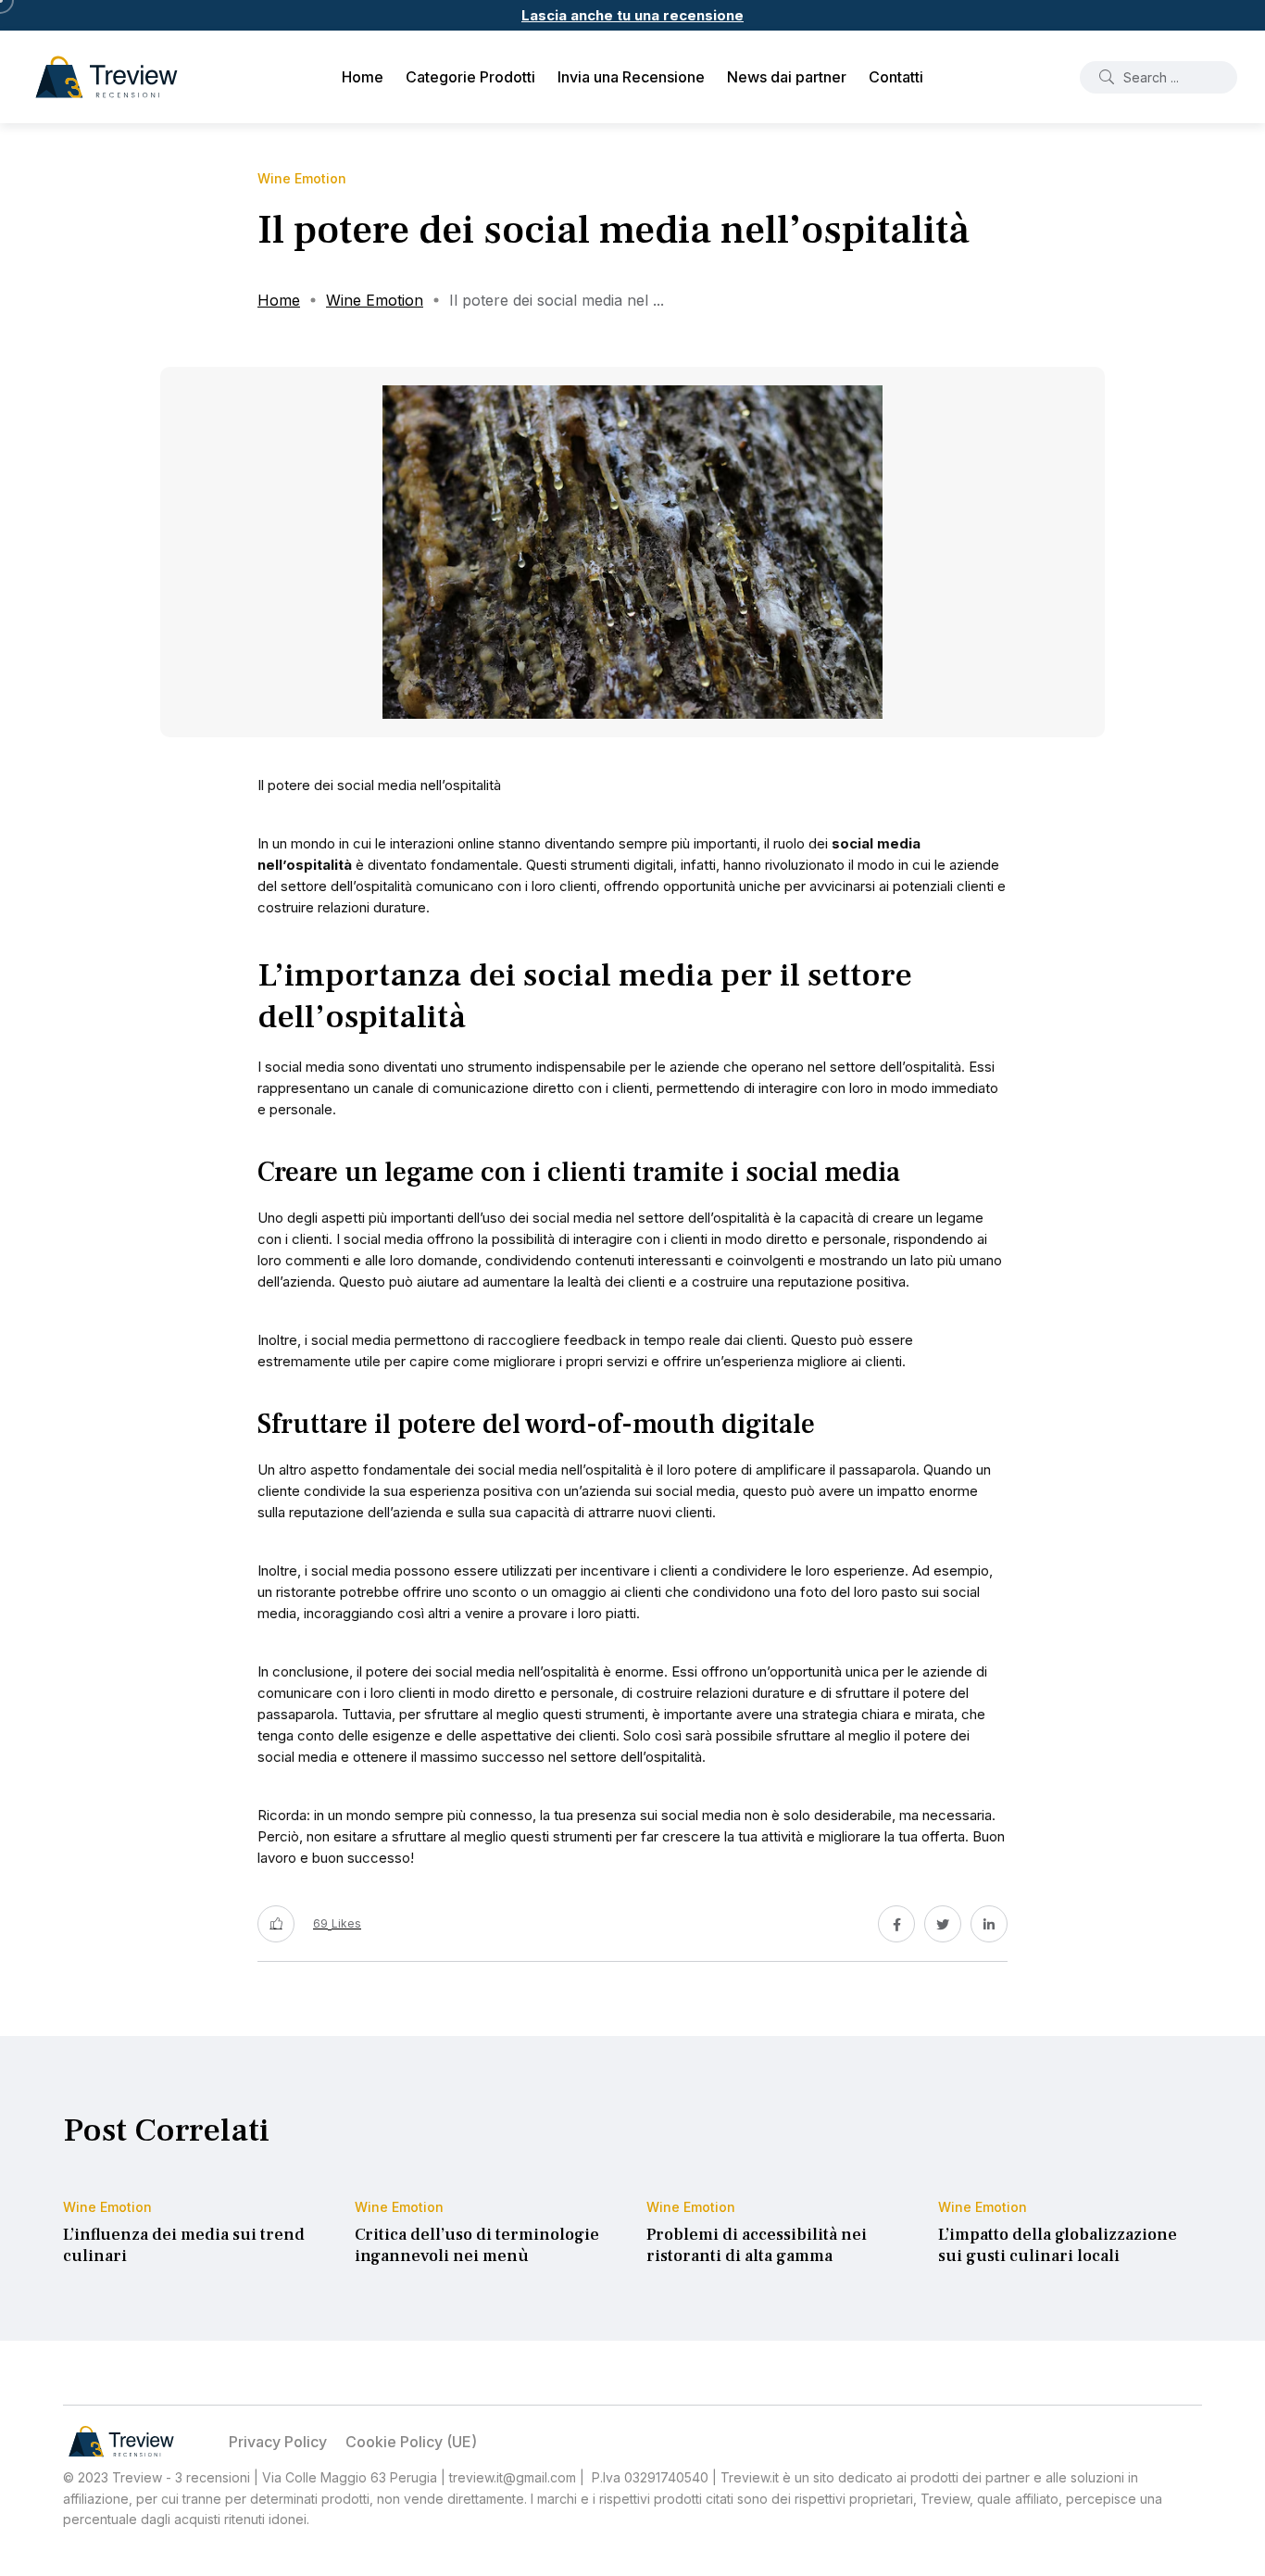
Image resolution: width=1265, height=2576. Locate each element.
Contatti (896, 77)
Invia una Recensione (631, 77)
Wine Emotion (375, 300)
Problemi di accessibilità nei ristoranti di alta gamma (757, 2246)
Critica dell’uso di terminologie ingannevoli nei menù (477, 2246)
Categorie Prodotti (470, 77)
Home (363, 77)
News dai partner (787, 77)
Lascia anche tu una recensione (632, 15)
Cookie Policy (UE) (411, 2442)
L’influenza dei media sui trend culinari (184, 2246)
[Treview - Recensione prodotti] (106, 77)
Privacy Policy (278, 2442)
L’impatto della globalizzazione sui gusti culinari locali (1058, 2246)
